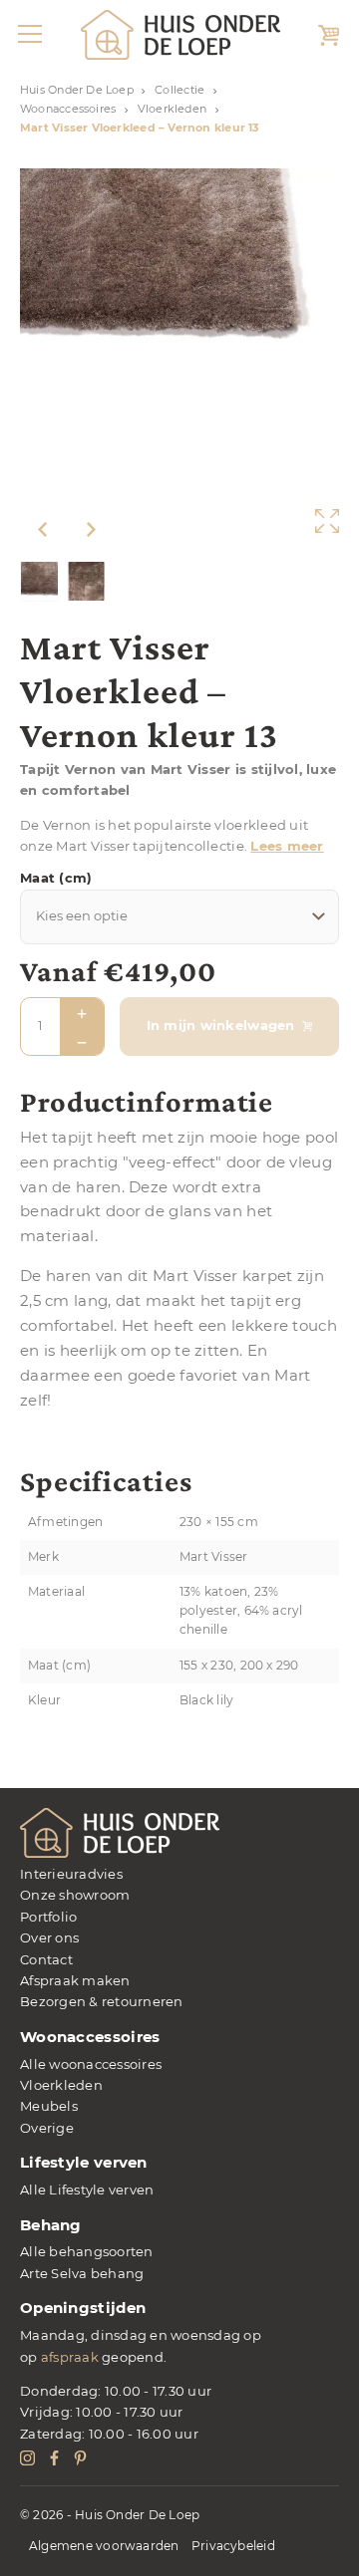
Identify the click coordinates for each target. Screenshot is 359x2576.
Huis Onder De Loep (77, 90)
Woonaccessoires (68, 109)
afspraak (70, 2357)
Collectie (179, 90)
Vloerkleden (172, 109)
